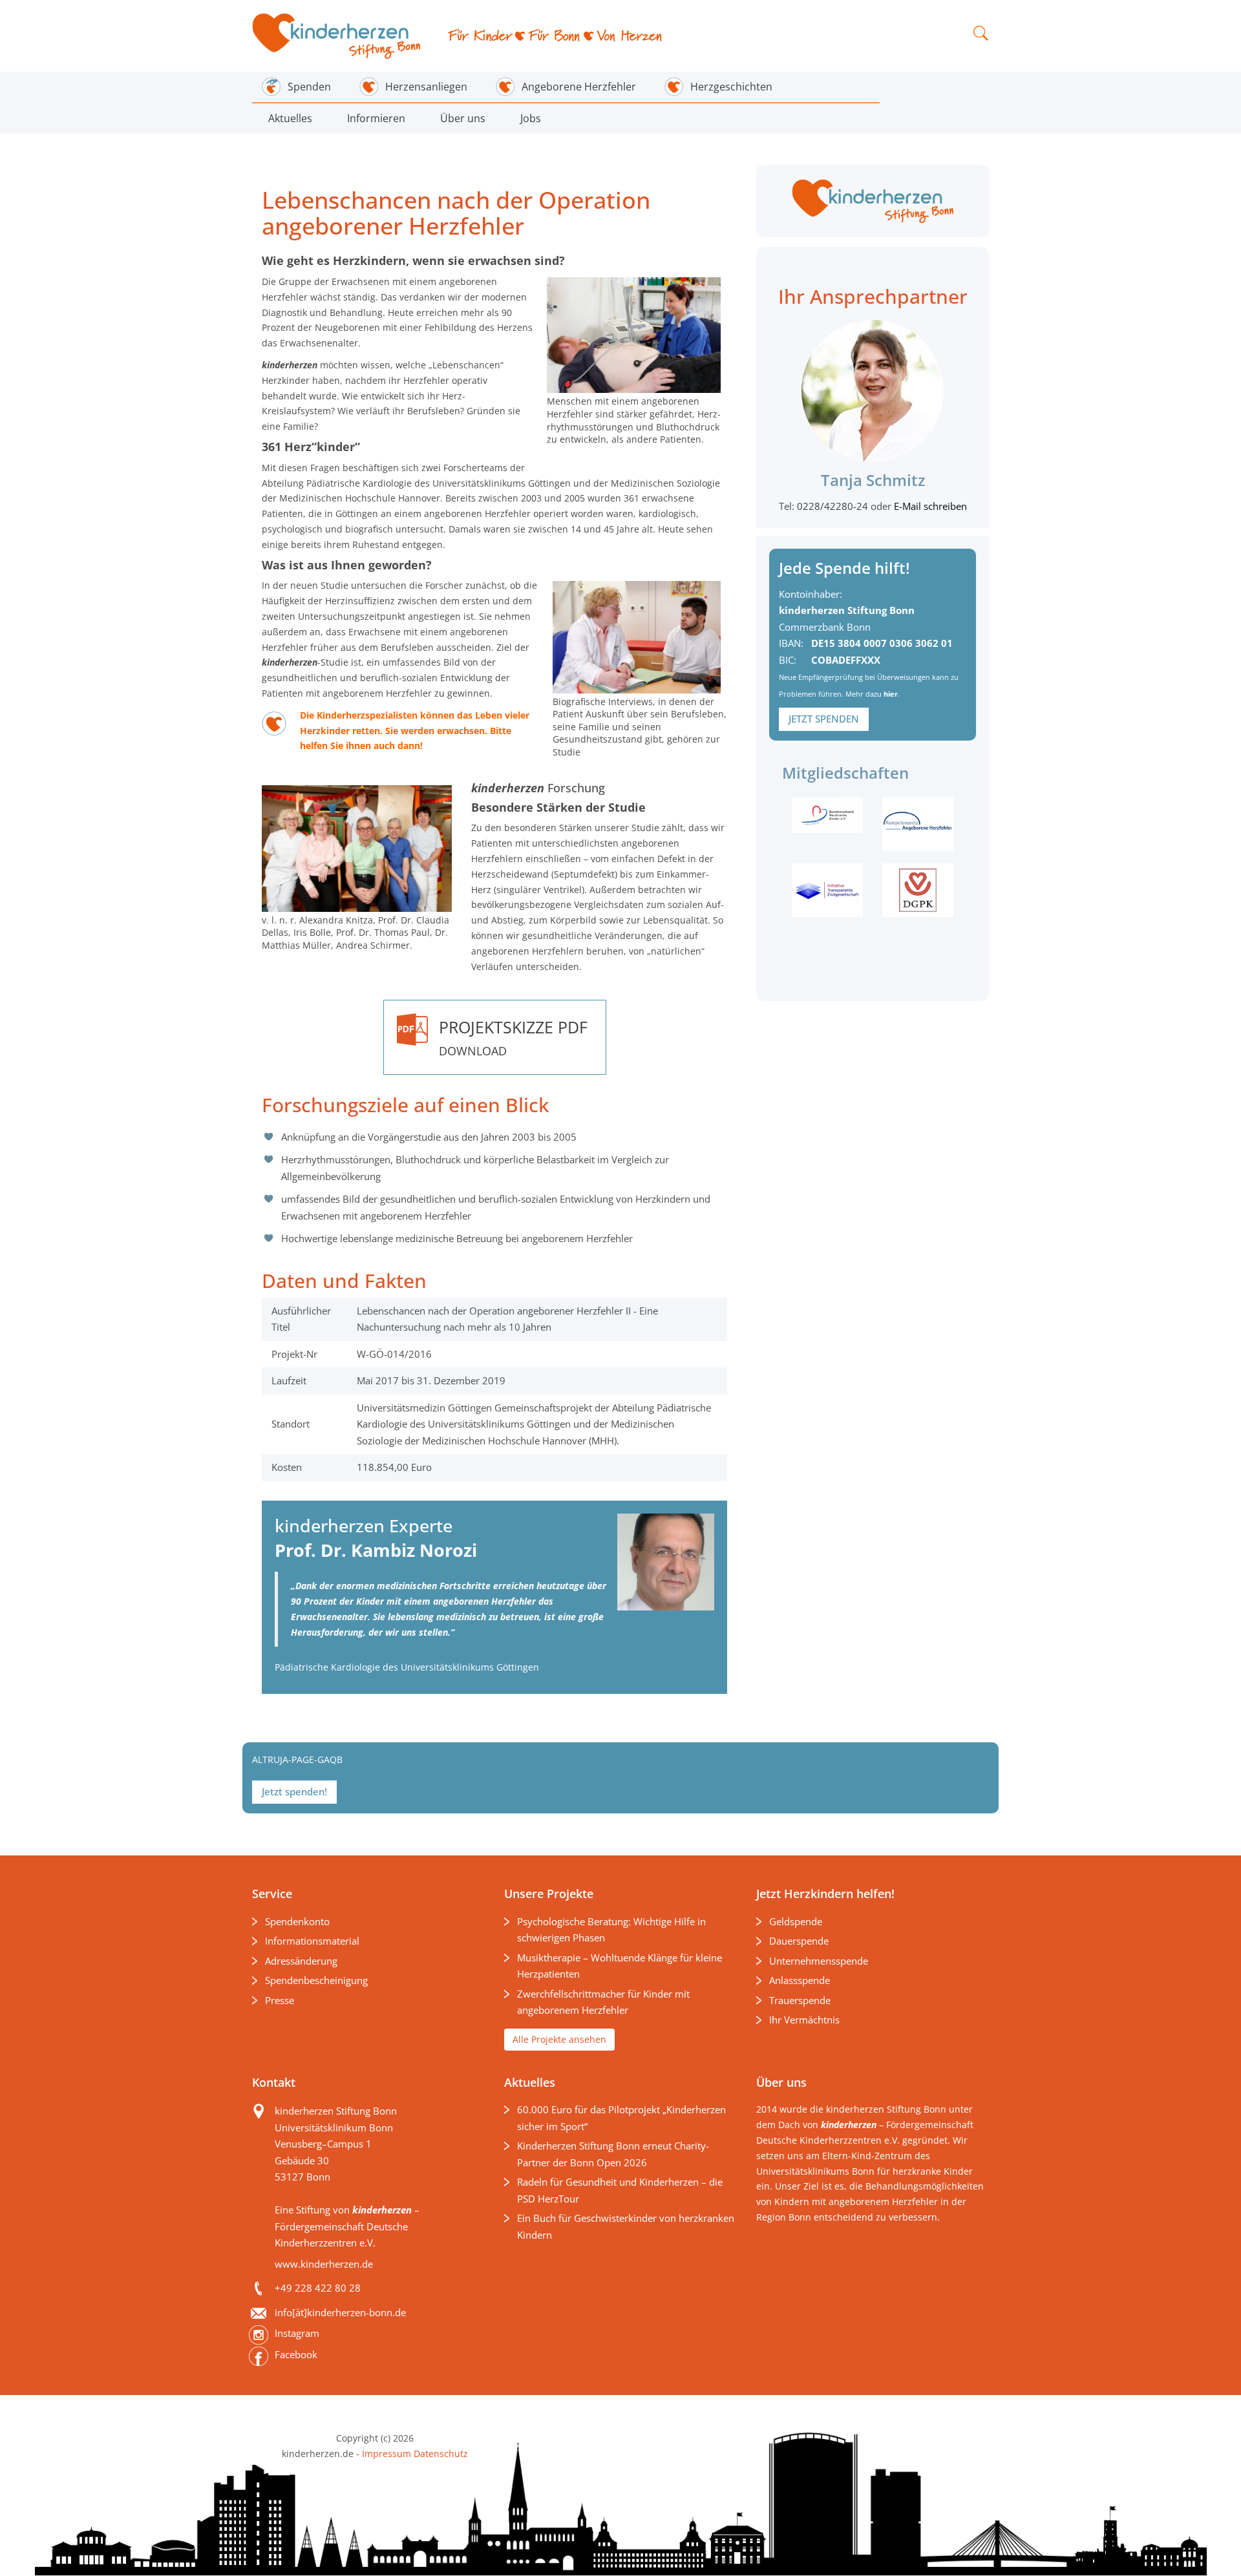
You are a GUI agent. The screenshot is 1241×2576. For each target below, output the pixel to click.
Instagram (297, 2333)
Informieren (376, 118)
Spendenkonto (297, 1921)
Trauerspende (800, 2000)
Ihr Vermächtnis (804, 2020)
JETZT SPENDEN (824, 719)
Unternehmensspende (819, 1961)
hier (891, 694)
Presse (280, 2000)
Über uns (463, 118)
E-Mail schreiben (930, 506)
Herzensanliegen (426, 87)
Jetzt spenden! (294, 1791)
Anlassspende (800, 1980)
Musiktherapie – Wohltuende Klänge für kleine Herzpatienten (620, 1966)
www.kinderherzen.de (324, 2264)
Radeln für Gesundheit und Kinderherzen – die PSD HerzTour (620, 2190)
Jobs (531, 118)
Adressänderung (301, 1961)
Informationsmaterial (312, 1941)
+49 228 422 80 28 (318, 2288)
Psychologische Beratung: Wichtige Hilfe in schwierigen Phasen (611, 1930)
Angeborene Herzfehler (579, 87)
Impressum (387, 2454)
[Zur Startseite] (337, 36)
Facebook (296, 2354)
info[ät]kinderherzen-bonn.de (340, 2312)
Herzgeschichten (731, 87)
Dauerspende (799, 1941)
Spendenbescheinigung (316, 1980)
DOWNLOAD (513, 1037)
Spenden (309, 87)
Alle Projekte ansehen (559, 2039)
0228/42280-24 (834, 506)
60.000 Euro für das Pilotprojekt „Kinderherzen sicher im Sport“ (621, 2118)
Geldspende (796, 1921)
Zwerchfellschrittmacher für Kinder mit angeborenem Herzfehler (603, 2002)
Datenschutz (440, 2454)
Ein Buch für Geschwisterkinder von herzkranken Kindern (626, 2226)
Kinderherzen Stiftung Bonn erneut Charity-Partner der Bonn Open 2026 (613, 2154)
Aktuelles (290, 118)
